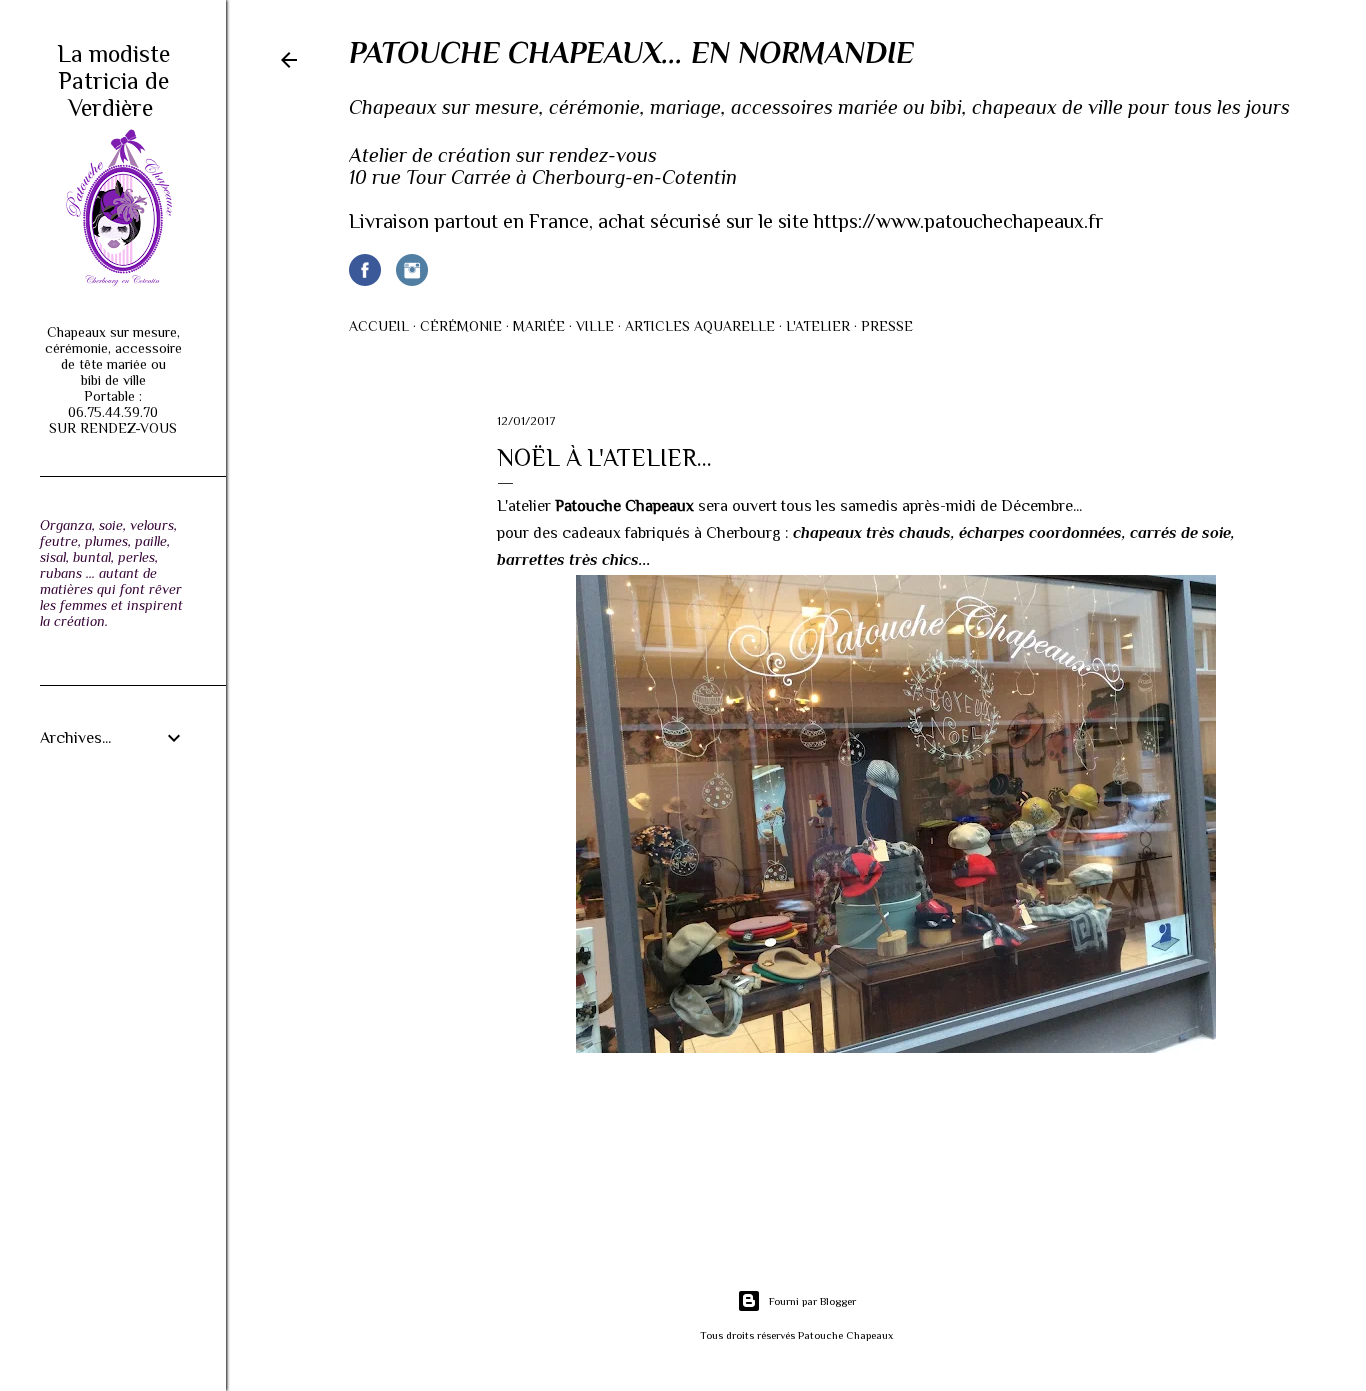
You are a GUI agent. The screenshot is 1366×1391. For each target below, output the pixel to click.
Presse (887, 326)
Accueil (379, 326)
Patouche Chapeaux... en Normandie (631, 53)
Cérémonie (461, 326)
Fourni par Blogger (812, 1301)
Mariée (539, 326)
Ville (595, 326)
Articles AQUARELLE (700, 326)
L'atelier (818, 326)
